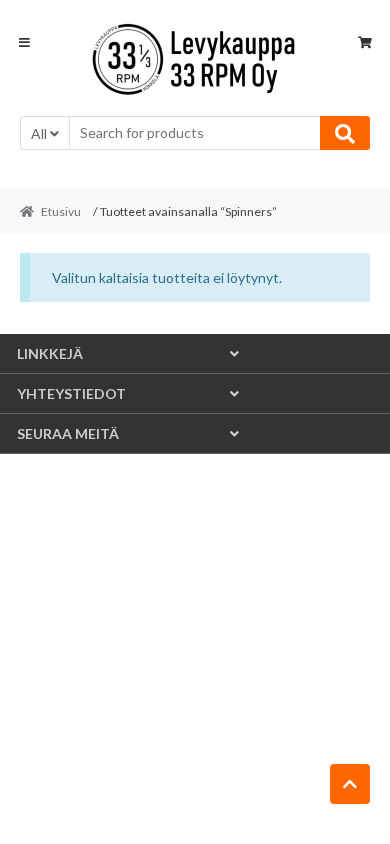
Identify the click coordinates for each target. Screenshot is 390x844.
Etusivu (61, 211)
